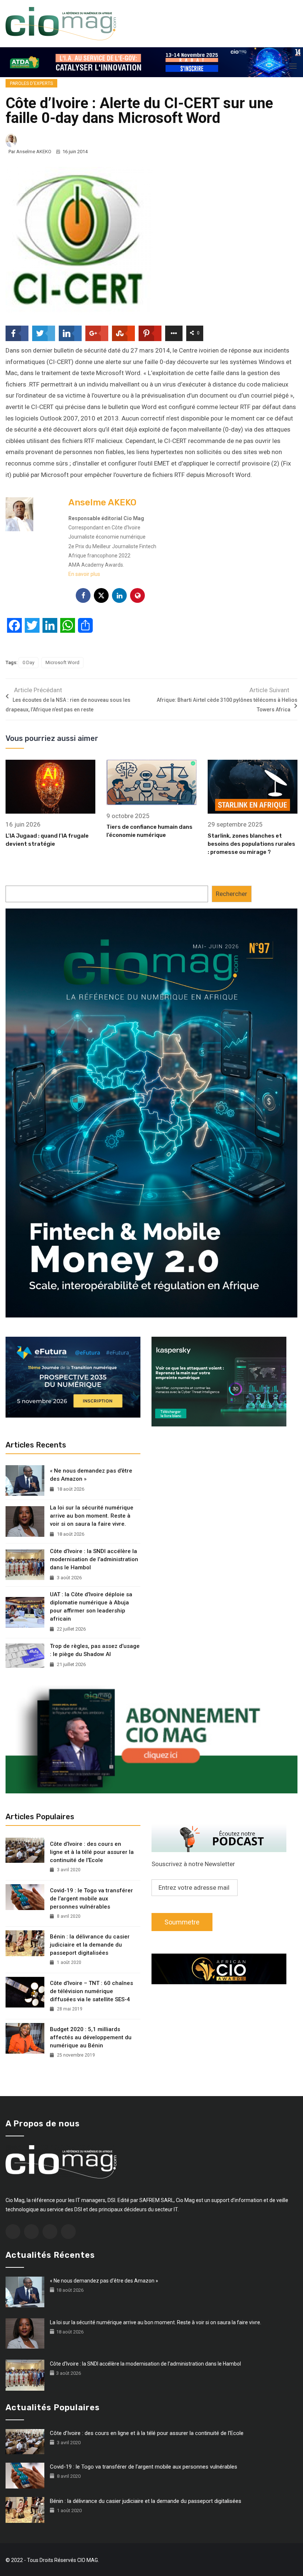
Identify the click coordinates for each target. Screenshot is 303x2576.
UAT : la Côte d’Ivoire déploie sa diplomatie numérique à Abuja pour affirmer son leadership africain (91, 1607)
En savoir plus (84, 574)
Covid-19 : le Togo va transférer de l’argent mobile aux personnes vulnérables (91, 1899)
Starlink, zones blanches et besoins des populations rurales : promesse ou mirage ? (251, 844)
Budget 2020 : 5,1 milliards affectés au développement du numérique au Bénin (91, 2037)
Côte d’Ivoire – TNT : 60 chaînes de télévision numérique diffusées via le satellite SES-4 (91, 1991)
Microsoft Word (62, 662)
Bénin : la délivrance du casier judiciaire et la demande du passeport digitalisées (90, 1945)
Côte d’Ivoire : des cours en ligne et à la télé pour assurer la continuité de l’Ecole (92, 1852)
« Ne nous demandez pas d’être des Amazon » (91, 1475)
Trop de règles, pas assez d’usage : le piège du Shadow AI (95, 1650)
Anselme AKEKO (34, 152)
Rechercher (231, 894)
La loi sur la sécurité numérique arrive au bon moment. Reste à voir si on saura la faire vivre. (92, 1516)
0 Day (28, 662)
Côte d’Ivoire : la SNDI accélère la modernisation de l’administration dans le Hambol (94, 1559)
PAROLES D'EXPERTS (31, 83)
